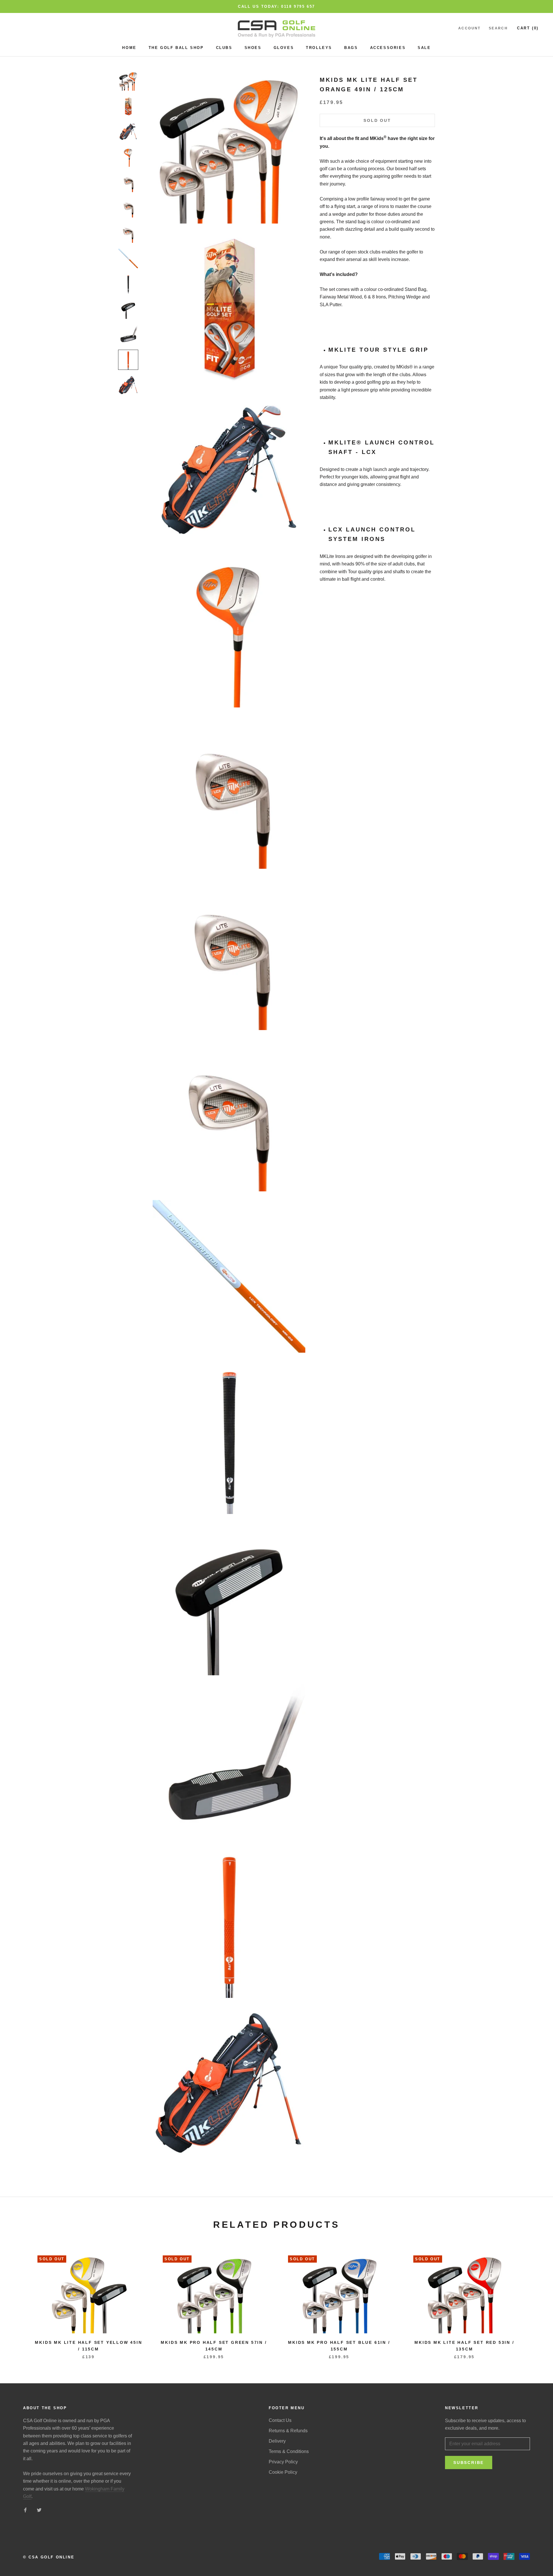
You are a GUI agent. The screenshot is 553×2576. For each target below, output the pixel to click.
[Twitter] (39, 2510)
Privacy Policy (283, 2462)
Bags (351, 48)
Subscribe (469, 2463)
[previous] (18, 2300)
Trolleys (319, 48)
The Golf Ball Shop (176, 48)
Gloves (284, 48)
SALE (424, 48)
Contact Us (280, 2420)
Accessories (388, 48)
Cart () (528, 28)
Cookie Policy (283, 2472)
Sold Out (377, 120)
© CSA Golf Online (49, 2557)
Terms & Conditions (289, 2451)
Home (129, 48)
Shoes (253, 48)
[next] (535, 2300)
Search (498, 29)
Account (469, 29)
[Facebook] (25, 2510)
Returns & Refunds (288, 2431)
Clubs (224, 48)
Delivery (277, 2441)
